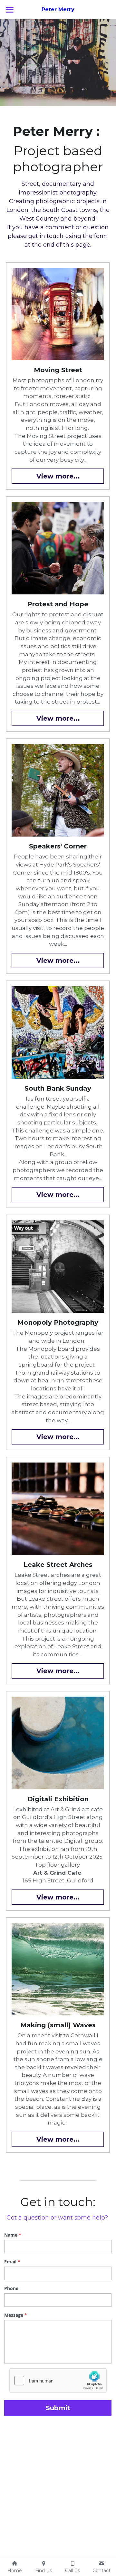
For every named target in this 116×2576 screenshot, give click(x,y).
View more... (58, 476)
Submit (58, 2408)
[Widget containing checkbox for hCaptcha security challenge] (58, 2381)
